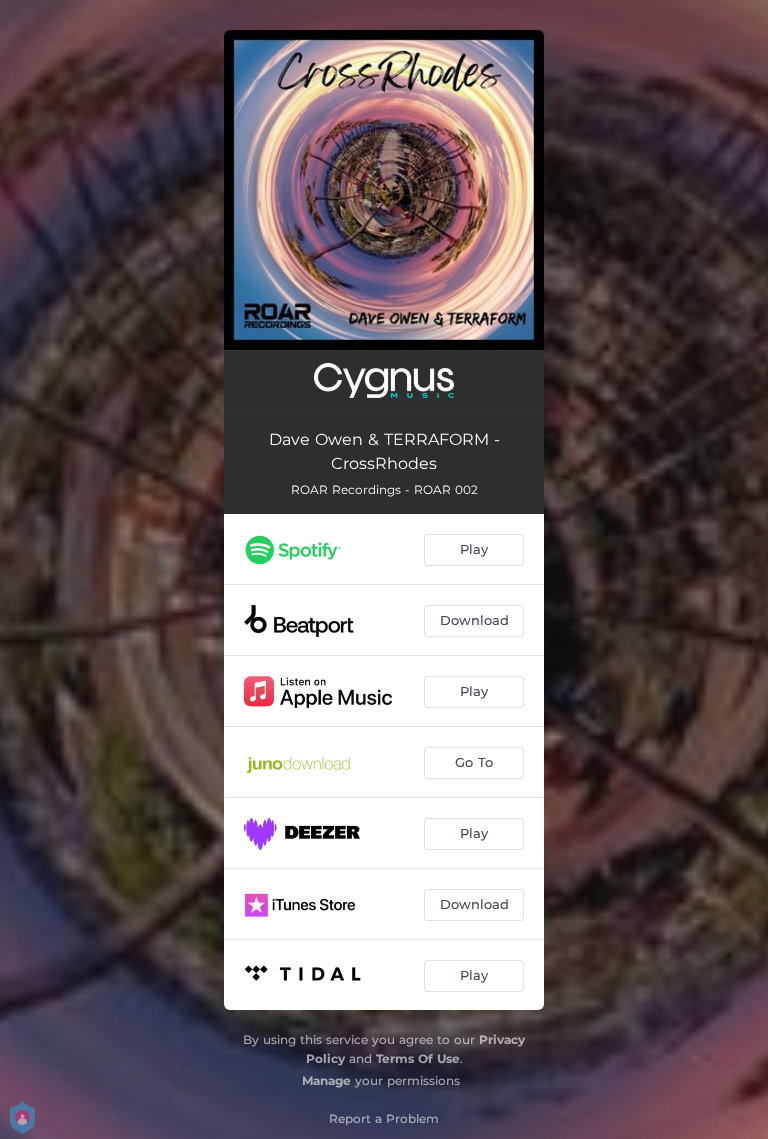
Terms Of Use (418, 1058)
